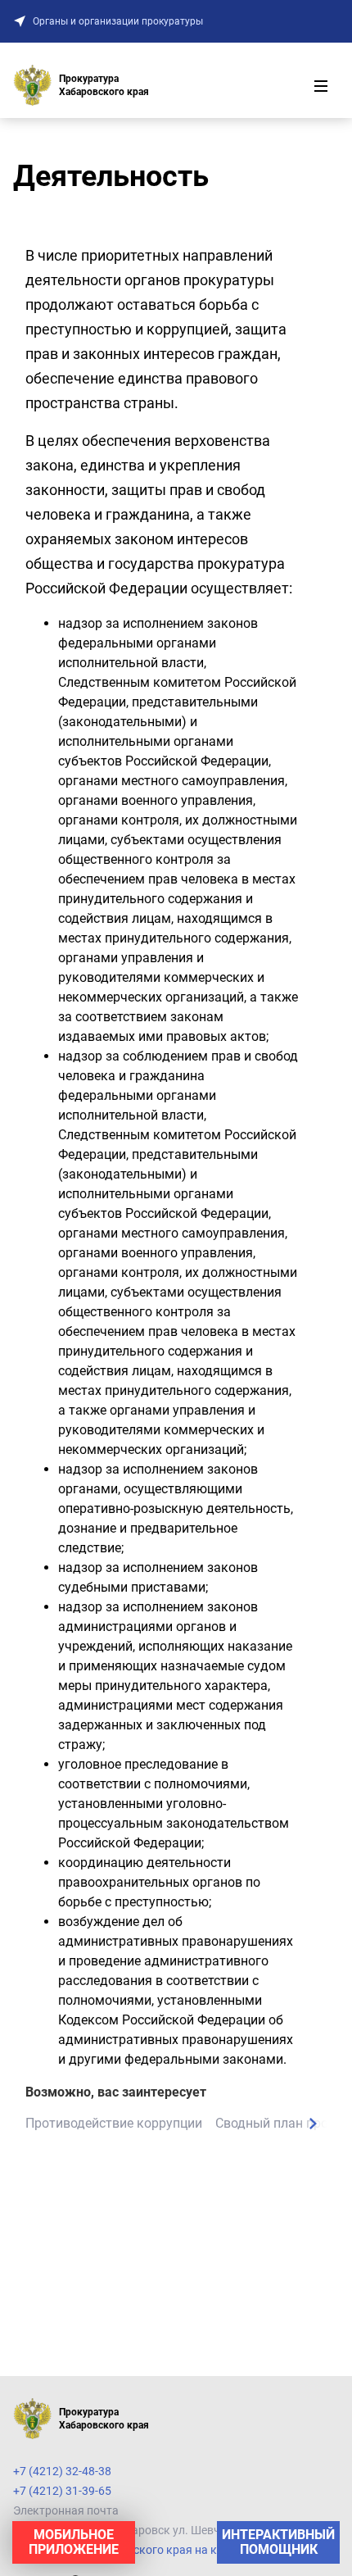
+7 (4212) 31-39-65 (62, 2491)
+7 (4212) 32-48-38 (62, 2471)
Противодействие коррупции (114, 2123)
